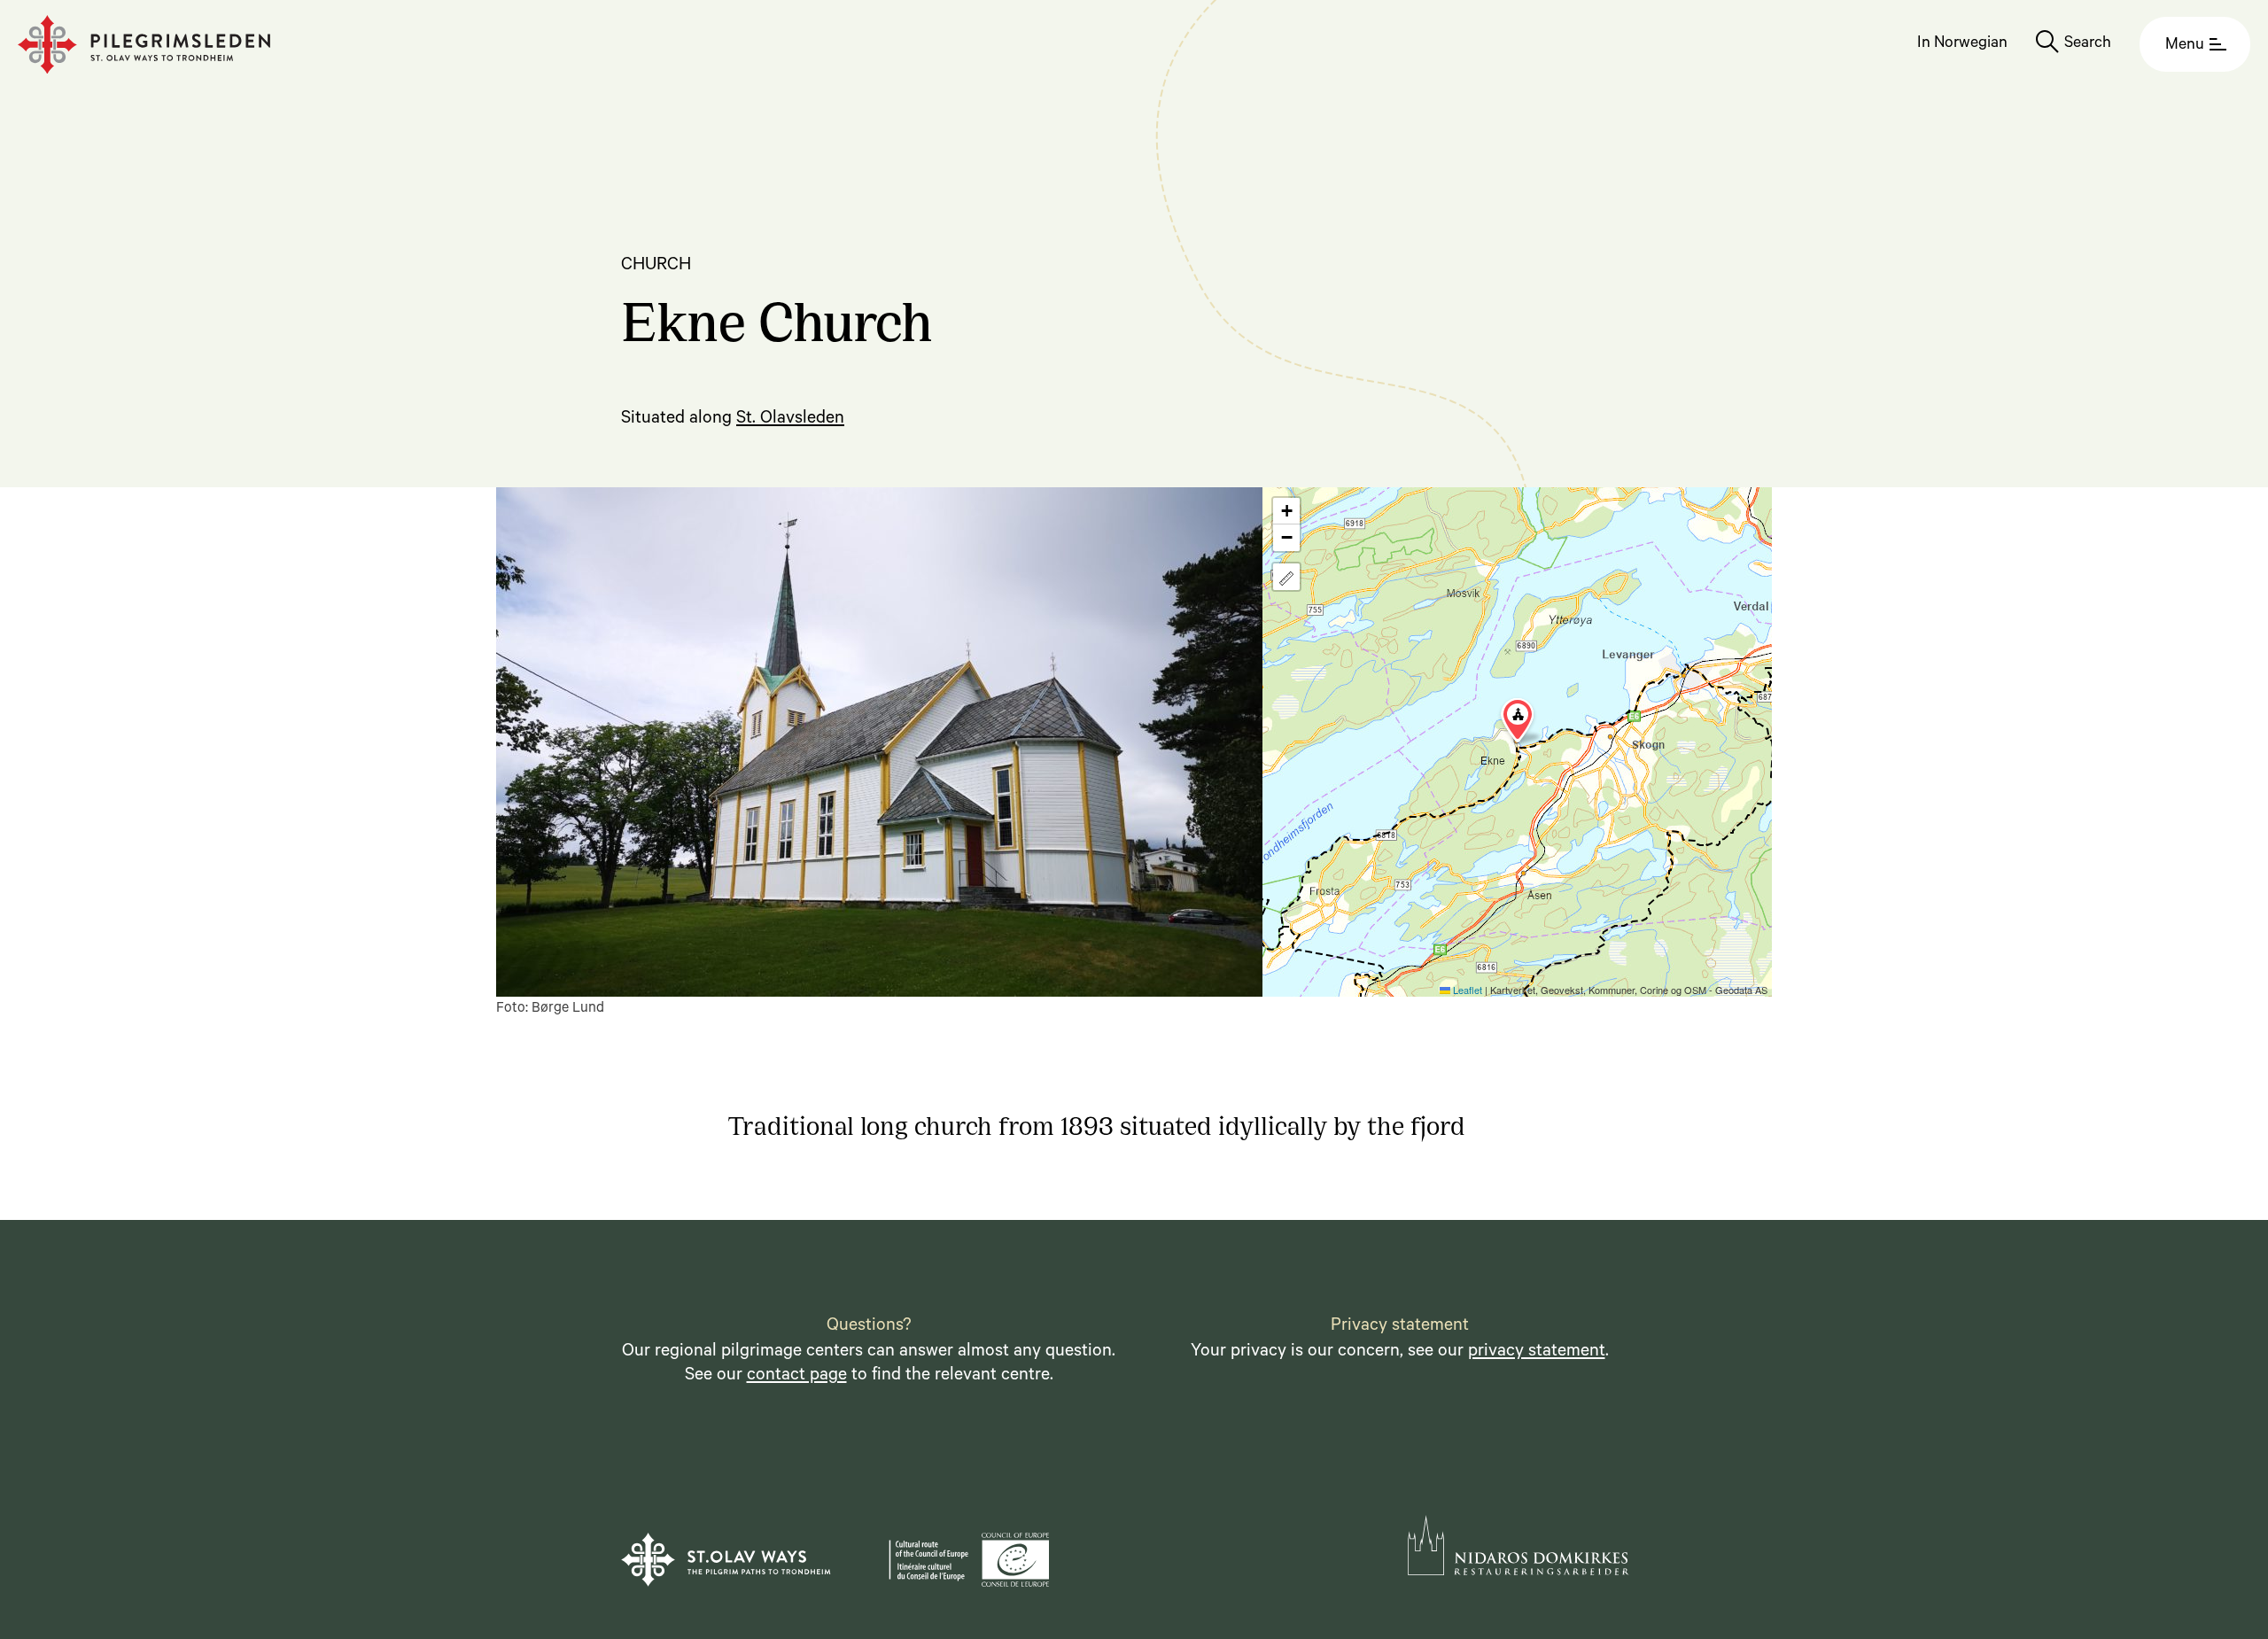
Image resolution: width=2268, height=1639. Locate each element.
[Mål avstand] (1286, 577)
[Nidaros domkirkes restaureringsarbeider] (1518, 1545)
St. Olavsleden (790, 420)
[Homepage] (144, 45)
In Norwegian (1962, 44)
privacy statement (1537, 1353)
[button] (1518, 720)
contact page (797, 1377)
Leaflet (1466, 990)
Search (2088, 44)
